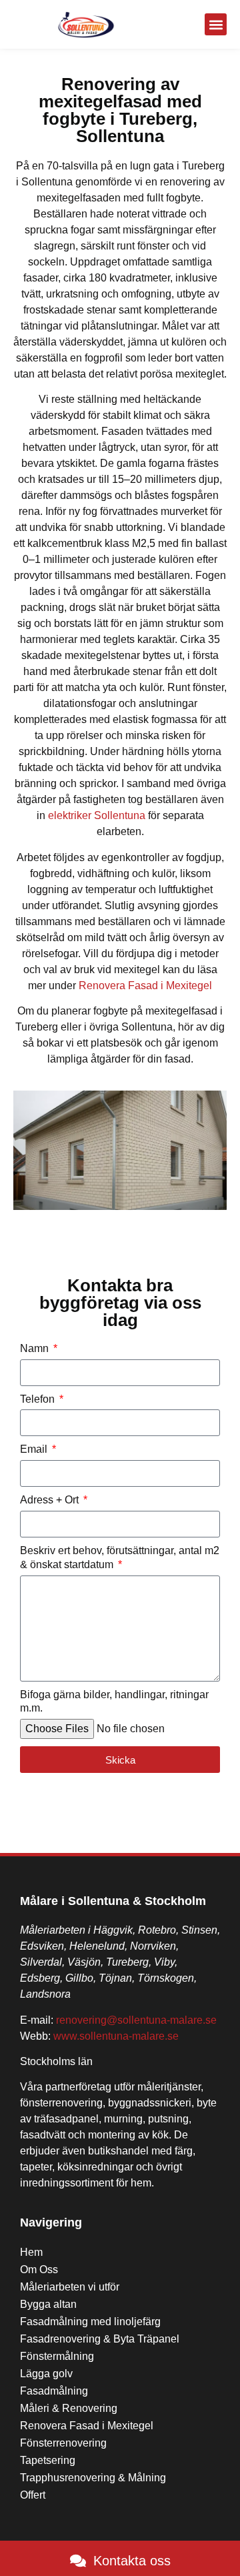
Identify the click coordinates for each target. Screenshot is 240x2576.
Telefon (39, 1399)
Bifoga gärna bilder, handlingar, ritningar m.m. (114, 1702)
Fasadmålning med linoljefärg (90, 2322)
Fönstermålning (57, 2356)
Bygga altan (48, 2304)
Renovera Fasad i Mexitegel (145, 986)
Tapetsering (48, 2460)
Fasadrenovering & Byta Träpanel (100, 2339)
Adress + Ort (51, 1500)
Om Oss (39, 2270)
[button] (216, 24)
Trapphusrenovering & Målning (93, 2478)
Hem (31, 2252)
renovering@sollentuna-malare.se (136, 2020)
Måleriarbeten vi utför (70, 2287)
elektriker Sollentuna (97, 815)
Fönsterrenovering (63, 2443)
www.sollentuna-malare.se (116, 2036)
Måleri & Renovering (69, 2408)
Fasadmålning (54, 2391)
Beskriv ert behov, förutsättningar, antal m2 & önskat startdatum (120, 1557)
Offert (33, 2495)
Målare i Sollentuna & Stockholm (113, 1901)
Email (35, 1449)
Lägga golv (46, 2374)
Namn (36, 1348)
